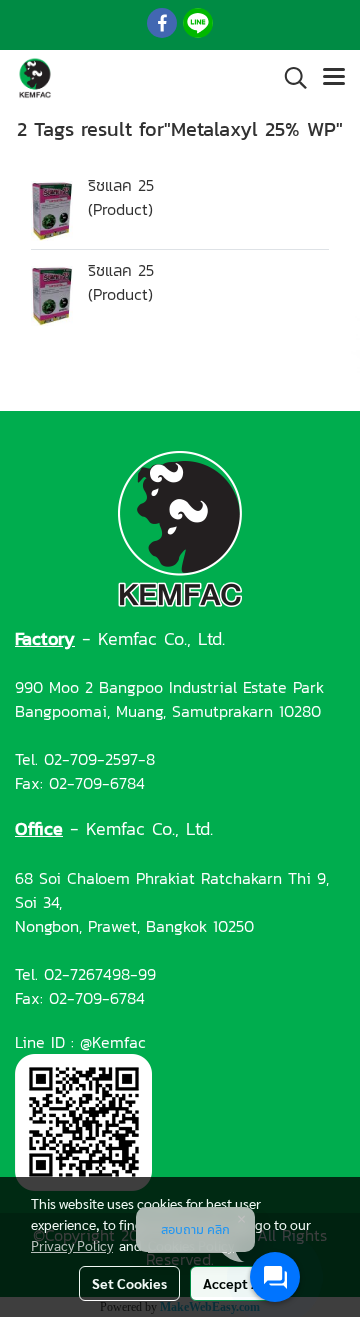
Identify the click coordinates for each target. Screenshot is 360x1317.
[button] (289, 78)
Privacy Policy (72, 1245)
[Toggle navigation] (334, 78)
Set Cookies (129, 1283)
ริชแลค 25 (121, 185)
